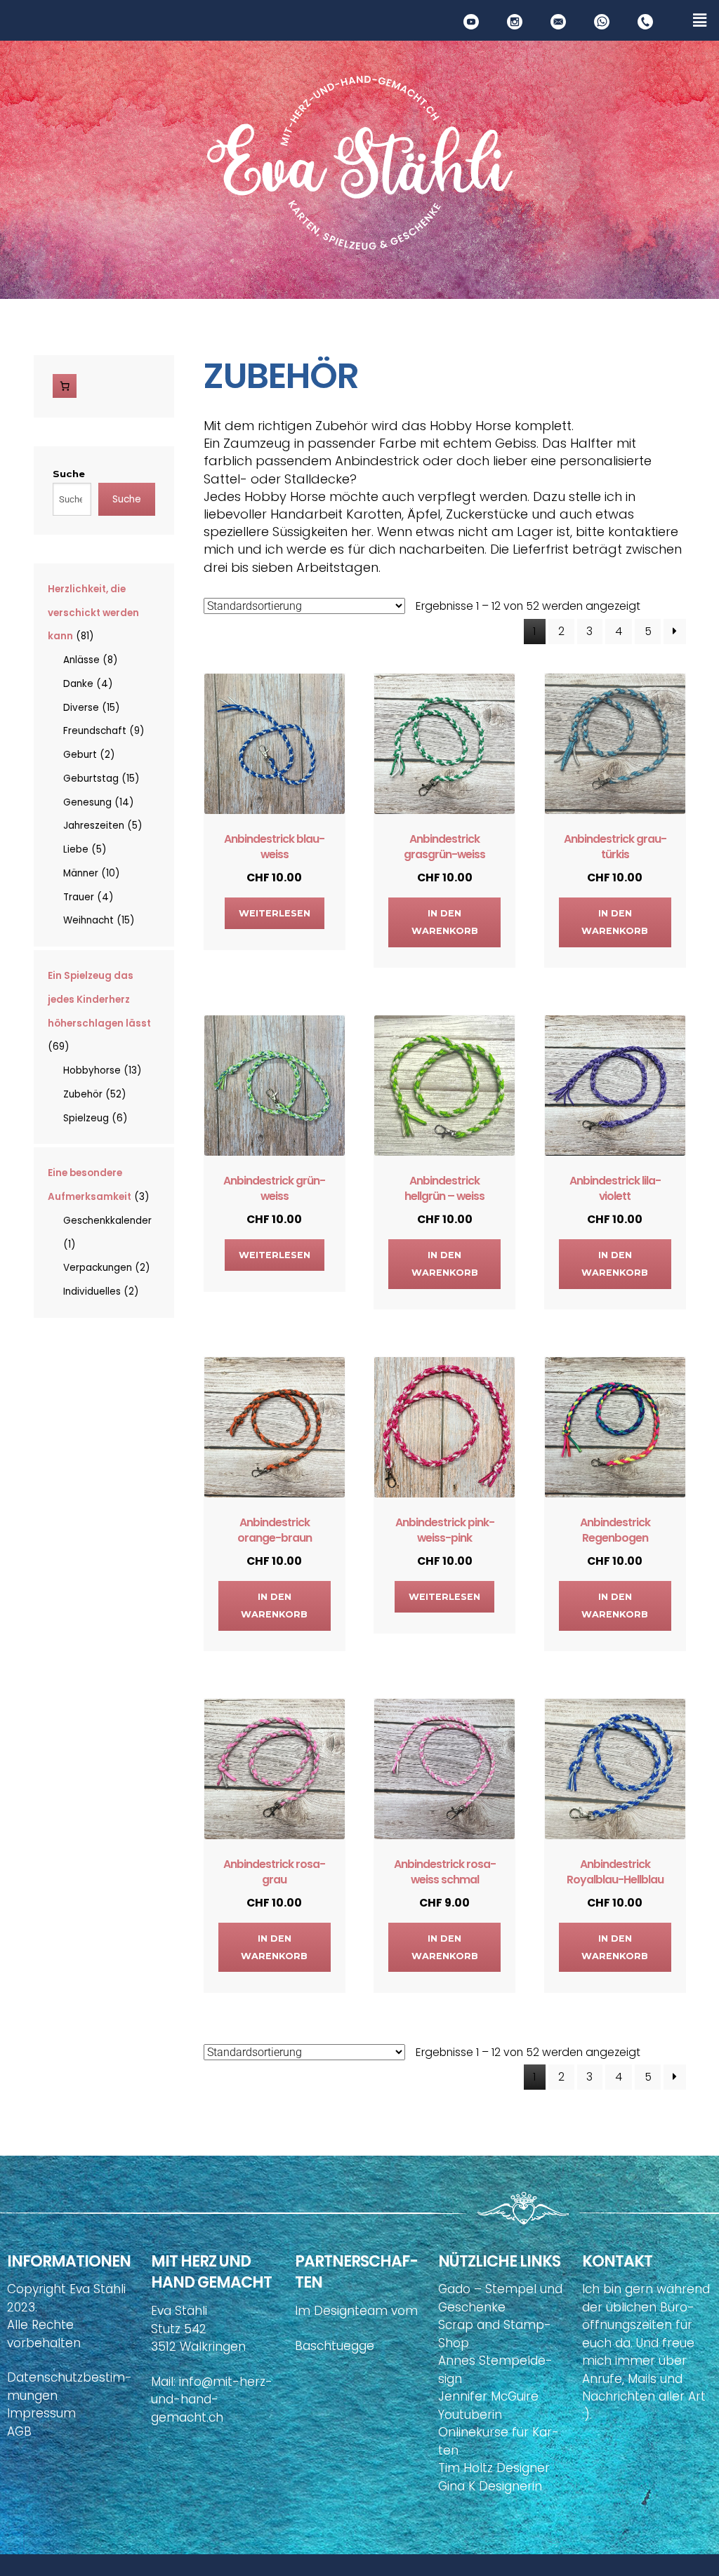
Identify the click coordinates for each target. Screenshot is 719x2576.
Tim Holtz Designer (494, 2468)
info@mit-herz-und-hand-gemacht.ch (212, 2400)
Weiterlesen (275, 913)
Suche (69, 474)
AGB (19, 2431)
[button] (700, 20)
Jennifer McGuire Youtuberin (488, 2405)
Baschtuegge (335, 2346)
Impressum (41, 2413)
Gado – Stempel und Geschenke (500, 2298)
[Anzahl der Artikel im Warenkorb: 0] (65, 386)
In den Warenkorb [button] (445, 922)
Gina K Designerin (490, 2486)
